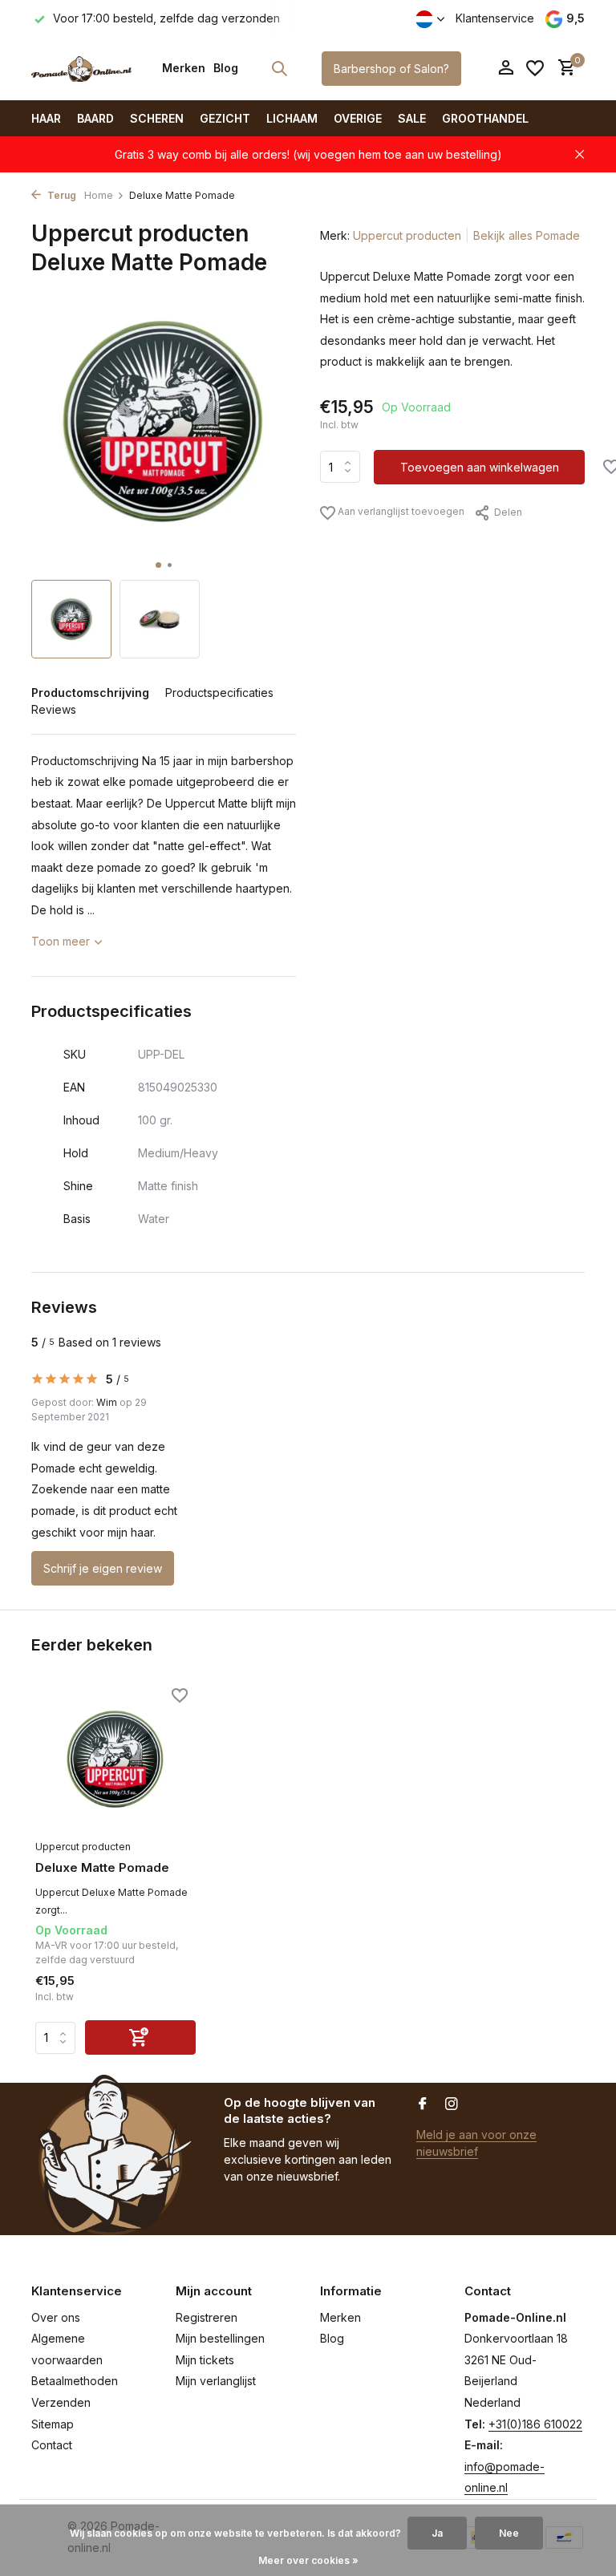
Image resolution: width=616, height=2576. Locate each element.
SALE (412, 118)
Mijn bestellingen (220, 2338)
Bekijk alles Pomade (527, 235)
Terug (61, 195)
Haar (46, 118)
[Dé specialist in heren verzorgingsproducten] (81, 68)
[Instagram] (452, 2104)
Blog (226, 68)
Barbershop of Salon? (391, 69)
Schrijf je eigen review (103, 1568)
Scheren (157, 118)
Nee (509, 2533)
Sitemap (53, 2424)
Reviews (54, 709)
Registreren (207, 2317)
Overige (358, 118)
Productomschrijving (90, 693)
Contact (52, 2445)
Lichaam (292, 118)
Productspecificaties (219, 693)
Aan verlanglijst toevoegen (400, 511)
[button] (158, 565)
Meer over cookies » (308, 2560)
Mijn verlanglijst (216, 2381)
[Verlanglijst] (535, 68)
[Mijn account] (506, 68)
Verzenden (61, 2402)
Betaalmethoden (75, 2381)
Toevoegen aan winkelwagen (480, 467)
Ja (437, 2533)
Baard (95, 118)
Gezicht (225, 118)
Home (99, 195)
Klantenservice (495, 18)
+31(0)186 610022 (535, 2424)
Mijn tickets (205, 2360)
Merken (184, 68)
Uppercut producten (407, 235)
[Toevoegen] (140, 2037)
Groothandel (485, 118)
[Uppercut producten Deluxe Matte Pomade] (115, 1759)
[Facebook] (423, 2104)
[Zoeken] (279, 68)
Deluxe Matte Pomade (102, 1867)
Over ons (56, 2317)
